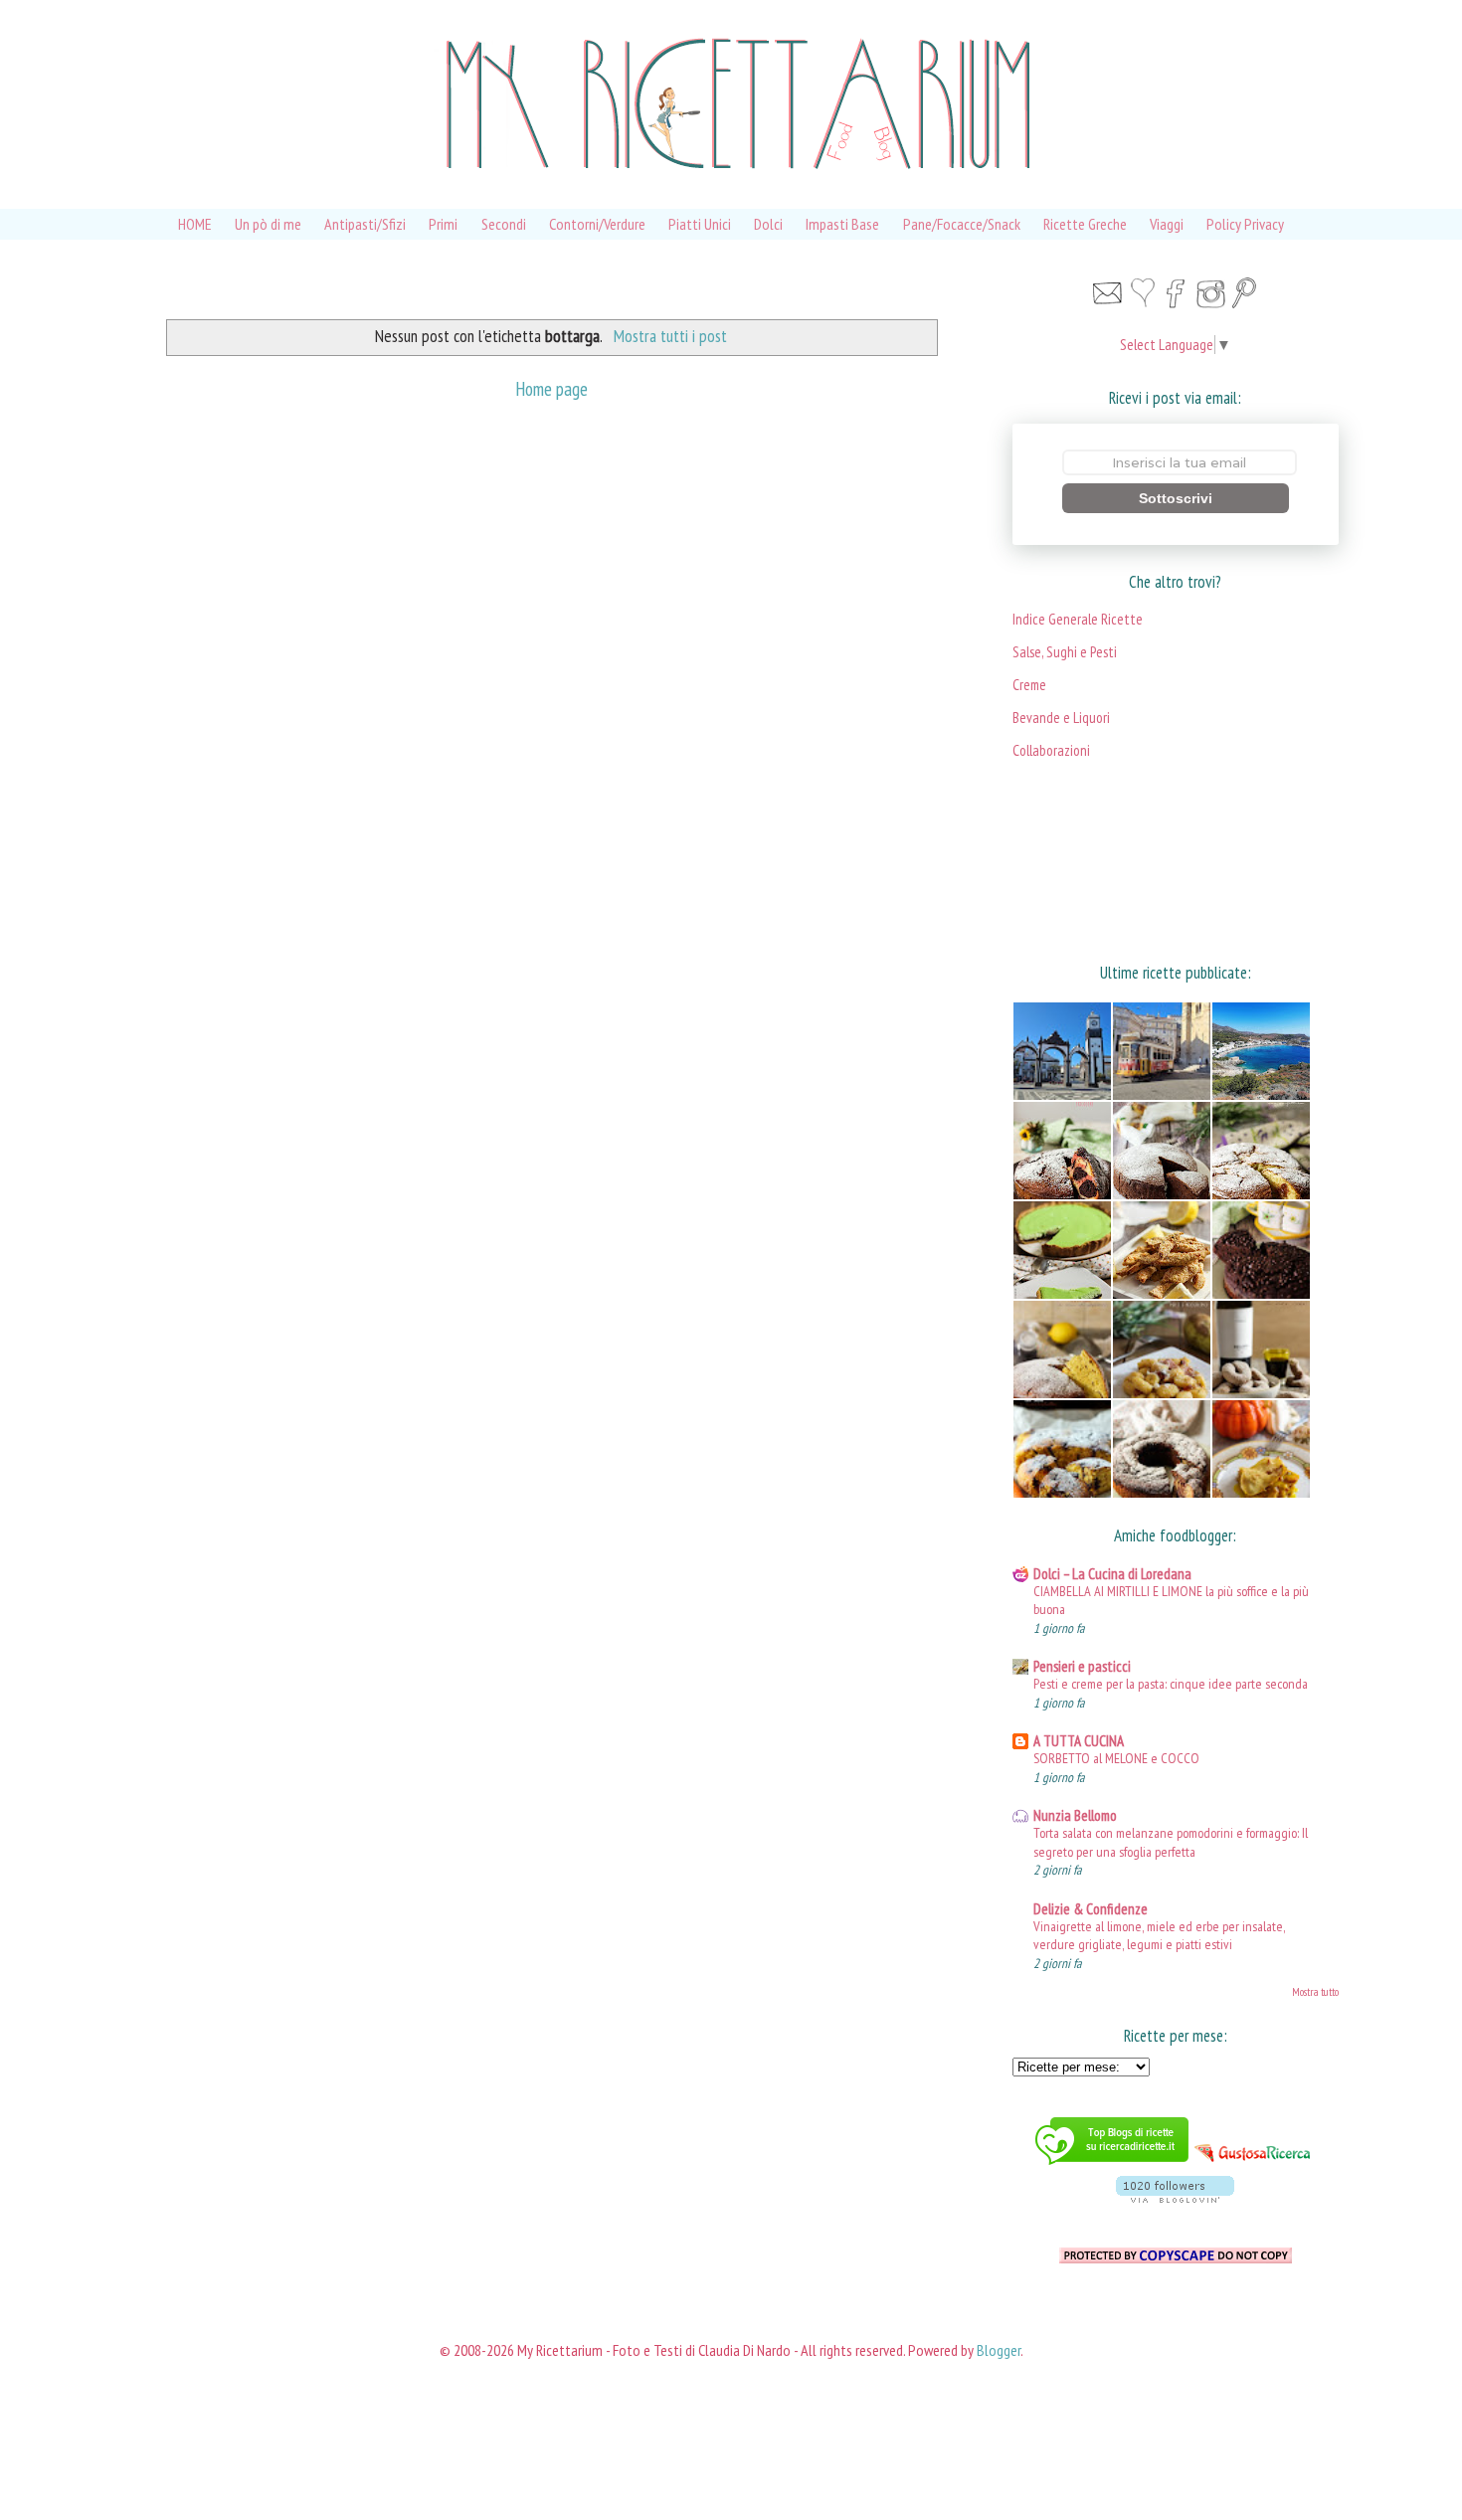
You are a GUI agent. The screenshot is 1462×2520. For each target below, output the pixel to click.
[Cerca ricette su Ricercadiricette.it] (1112, 2166)
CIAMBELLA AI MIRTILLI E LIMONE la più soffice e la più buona (1171, 1600)
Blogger (999, 2350)
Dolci (768, 224)
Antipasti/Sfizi (365, 224)
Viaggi (1167, 224)
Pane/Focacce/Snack (962, 224)
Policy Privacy (1245, 224)
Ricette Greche (1085, 224)
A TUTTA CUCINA (1079, 1741)
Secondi (504, 224)
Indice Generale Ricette (1078, 619)
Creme (1029, 685)
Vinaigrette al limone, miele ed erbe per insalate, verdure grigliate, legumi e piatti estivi (1159, 1935)
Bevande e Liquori (1061, 718)
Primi (443, 224)
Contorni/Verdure (597, 224)
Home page (551, 388)
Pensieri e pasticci (1082, 1666)
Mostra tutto (1315, 1992)
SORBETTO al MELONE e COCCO (1116, 1758)
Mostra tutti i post (670, 336)
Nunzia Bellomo (1075, 1815)
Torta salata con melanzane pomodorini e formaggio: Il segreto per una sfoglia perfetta (1171, 1842)
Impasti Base (842, 224)
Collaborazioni (1051, 750)
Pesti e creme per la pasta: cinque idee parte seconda (1171, 1683)
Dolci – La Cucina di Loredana (1112, 1574)
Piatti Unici (700, 224)
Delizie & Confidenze (1091, 1909)
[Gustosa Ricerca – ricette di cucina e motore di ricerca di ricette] (1254, 2166)
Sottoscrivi (1176, 498)
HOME (195, 224)
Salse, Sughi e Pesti (1065, 652)
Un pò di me (268, 224)
